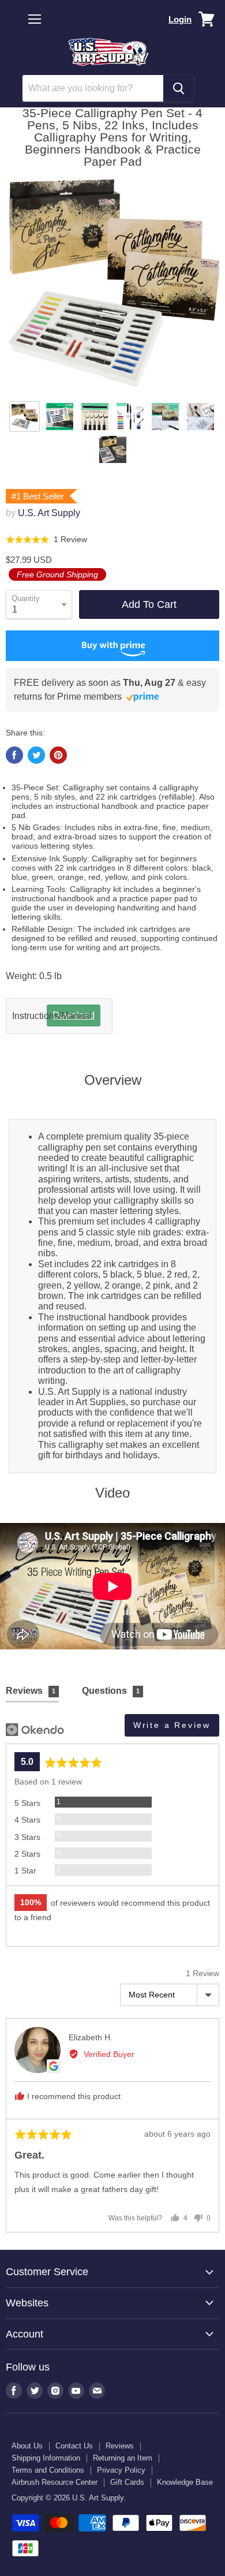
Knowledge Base (185, 2482)
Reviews (120, 2446)
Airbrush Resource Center (55, 2482)
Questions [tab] (111, 1691)
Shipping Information (46, 2458)
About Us (27, 2446)
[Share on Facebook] (14, 755)
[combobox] (93, 88)
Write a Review (172, 1725)
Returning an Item (123, 2458)
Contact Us (74, 2446)
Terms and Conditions (48, 2470)
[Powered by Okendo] (35, 1730)
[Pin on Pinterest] (58, 755)
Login (180, 19)
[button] (46, 540)
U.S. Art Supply (49, 513)
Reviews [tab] (31, 1691)
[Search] (179, 88)
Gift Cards (127, 2482)
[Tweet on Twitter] (36, 755)
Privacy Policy (121, 2470)
